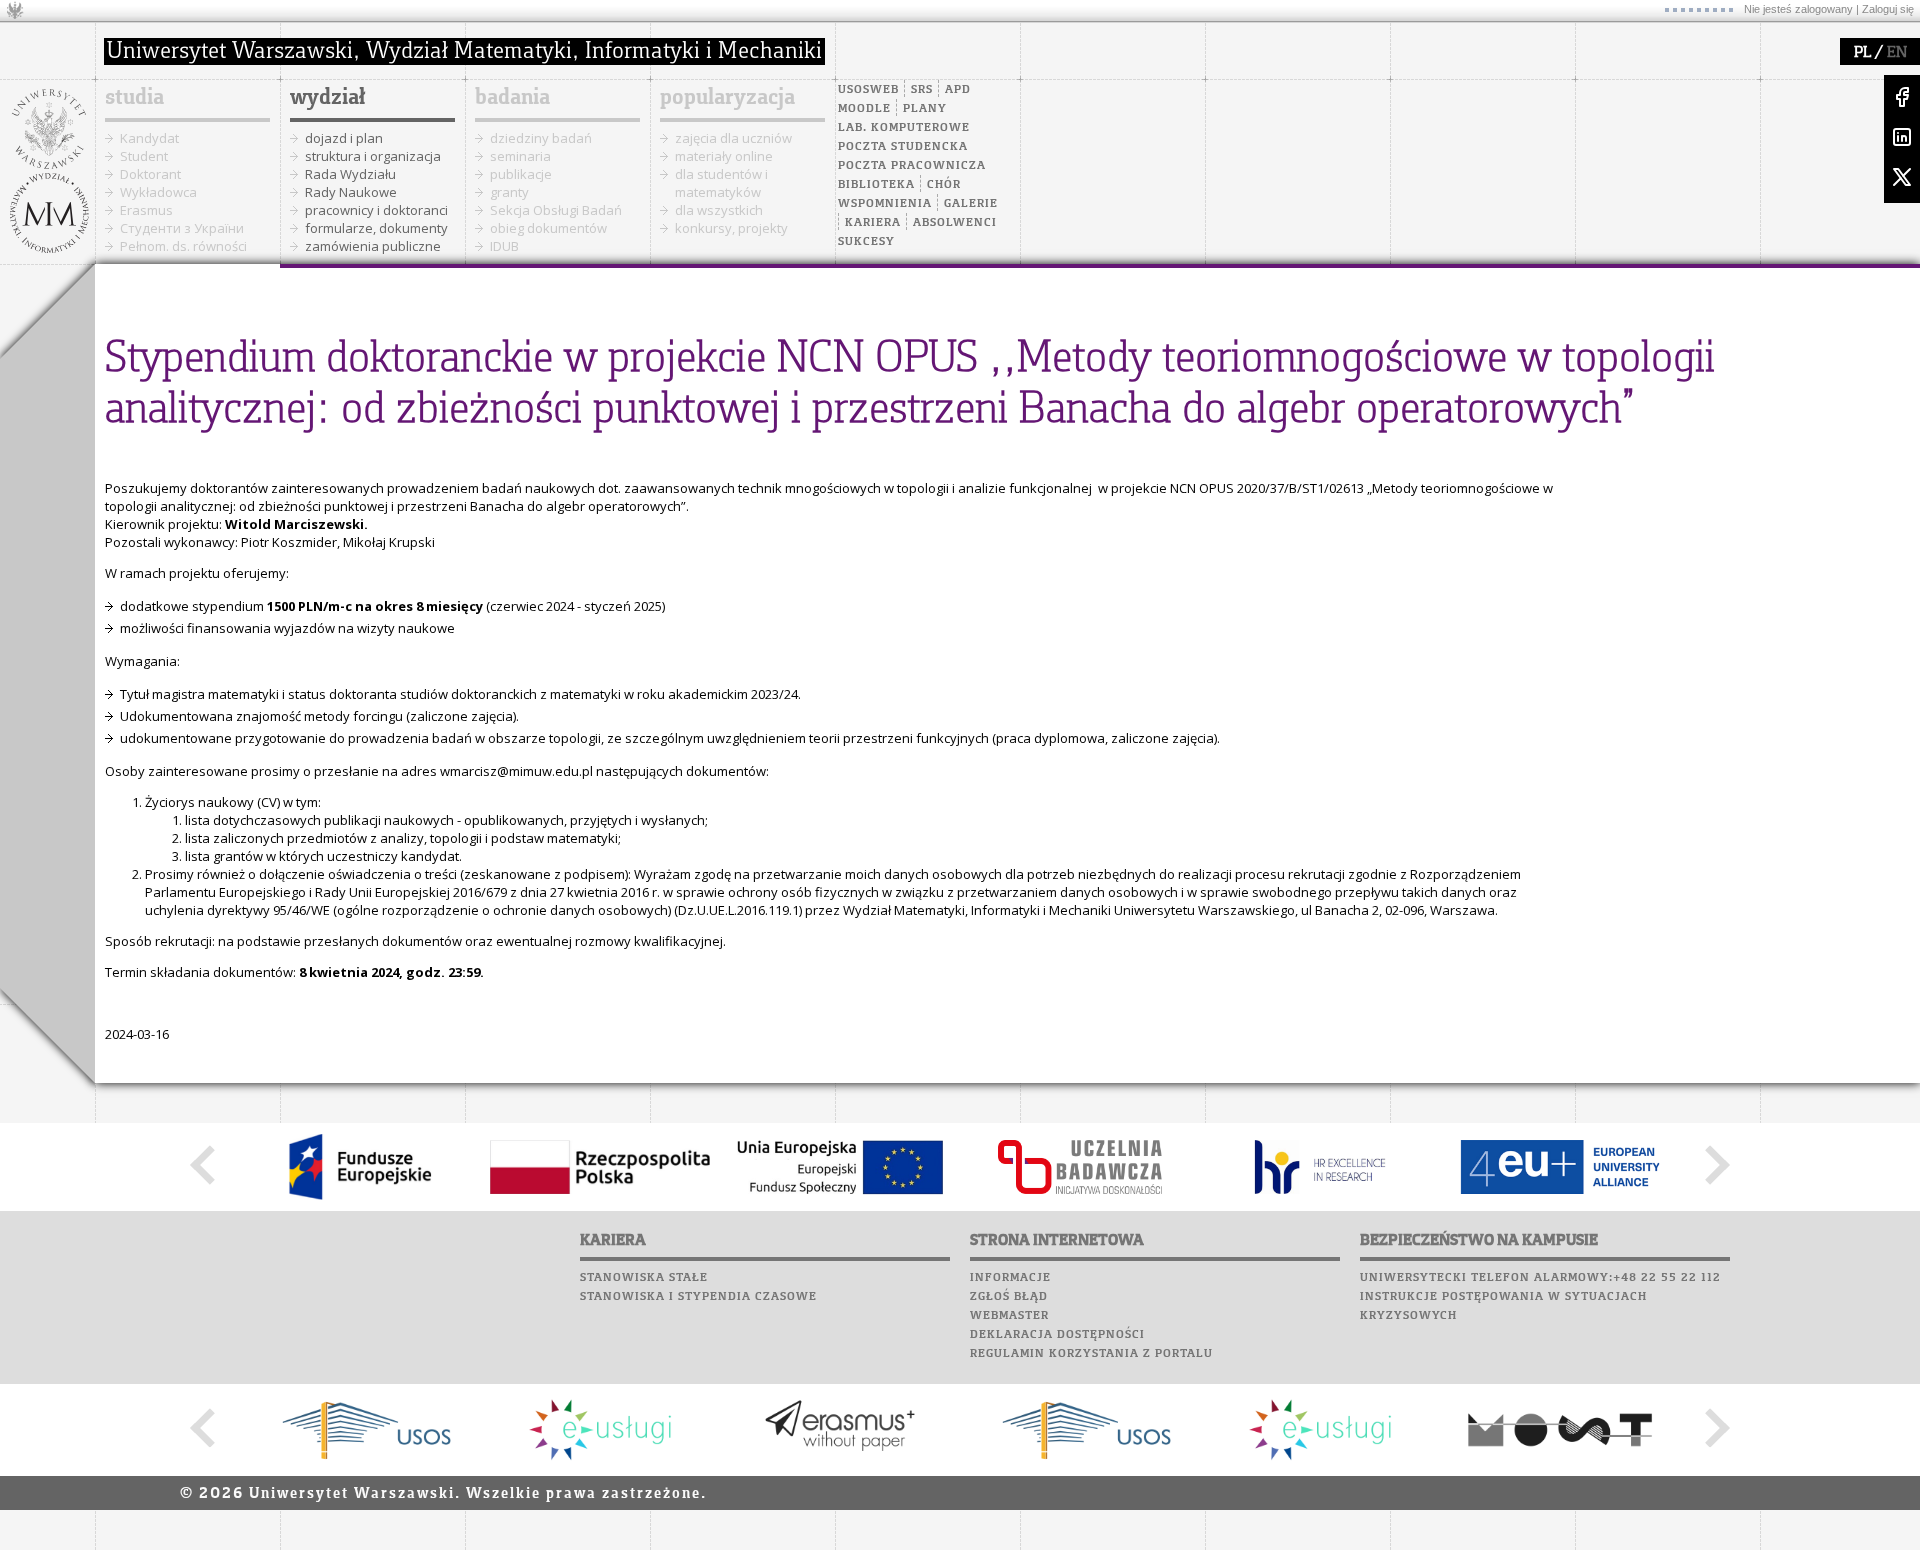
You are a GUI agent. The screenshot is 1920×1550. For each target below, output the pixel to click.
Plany (925, 109)
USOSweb (868, 90)
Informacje (1010, 1278)
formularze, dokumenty (376, 228)
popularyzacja (727, 98)
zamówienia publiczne (373, 246)
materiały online (724, 156)
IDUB (504, 246)
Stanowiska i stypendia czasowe (698, 1297)
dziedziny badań (541, 138)
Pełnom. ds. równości (183, 246)
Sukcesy (866, 242)
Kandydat (149, 138)
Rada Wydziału (350, 174)
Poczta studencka (903, 147)
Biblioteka (876, 185)
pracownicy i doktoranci (376, 210)
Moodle (864, 109)
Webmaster (1009, 1316)
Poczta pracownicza (912, 166)
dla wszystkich (719, 210)
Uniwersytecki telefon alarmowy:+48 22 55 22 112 (1540, 1278)
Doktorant (150, 174)
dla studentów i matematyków (721, 183)
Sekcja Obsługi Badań (556, 210)
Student (144, 156)
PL (1862, 53)
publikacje (521, 174)
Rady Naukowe (351, 192)
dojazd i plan (344, 138)
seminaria (520, 156)
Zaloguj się (1888, 9)
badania (512, 98)
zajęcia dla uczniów (733, 138)
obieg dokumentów (548, 228)
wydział (327, 98)
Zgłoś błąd (1009, 1297)
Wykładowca (158, 192)
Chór (944, 185)
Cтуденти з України (182, 228)
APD (958, 90)
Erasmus (146, 210)
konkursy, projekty (731, 228)
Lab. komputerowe (904, 128)
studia (134, 98)
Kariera (873, 223)
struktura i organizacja (373, 156)
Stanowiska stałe (644, 1278)
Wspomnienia (885, 204)
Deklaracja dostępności (1057, 1335)
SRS (922, 90)
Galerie (971, 204)
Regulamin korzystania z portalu (1091, 1354)
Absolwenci (955, 223)
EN (1897, 53)
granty (509, 192)
